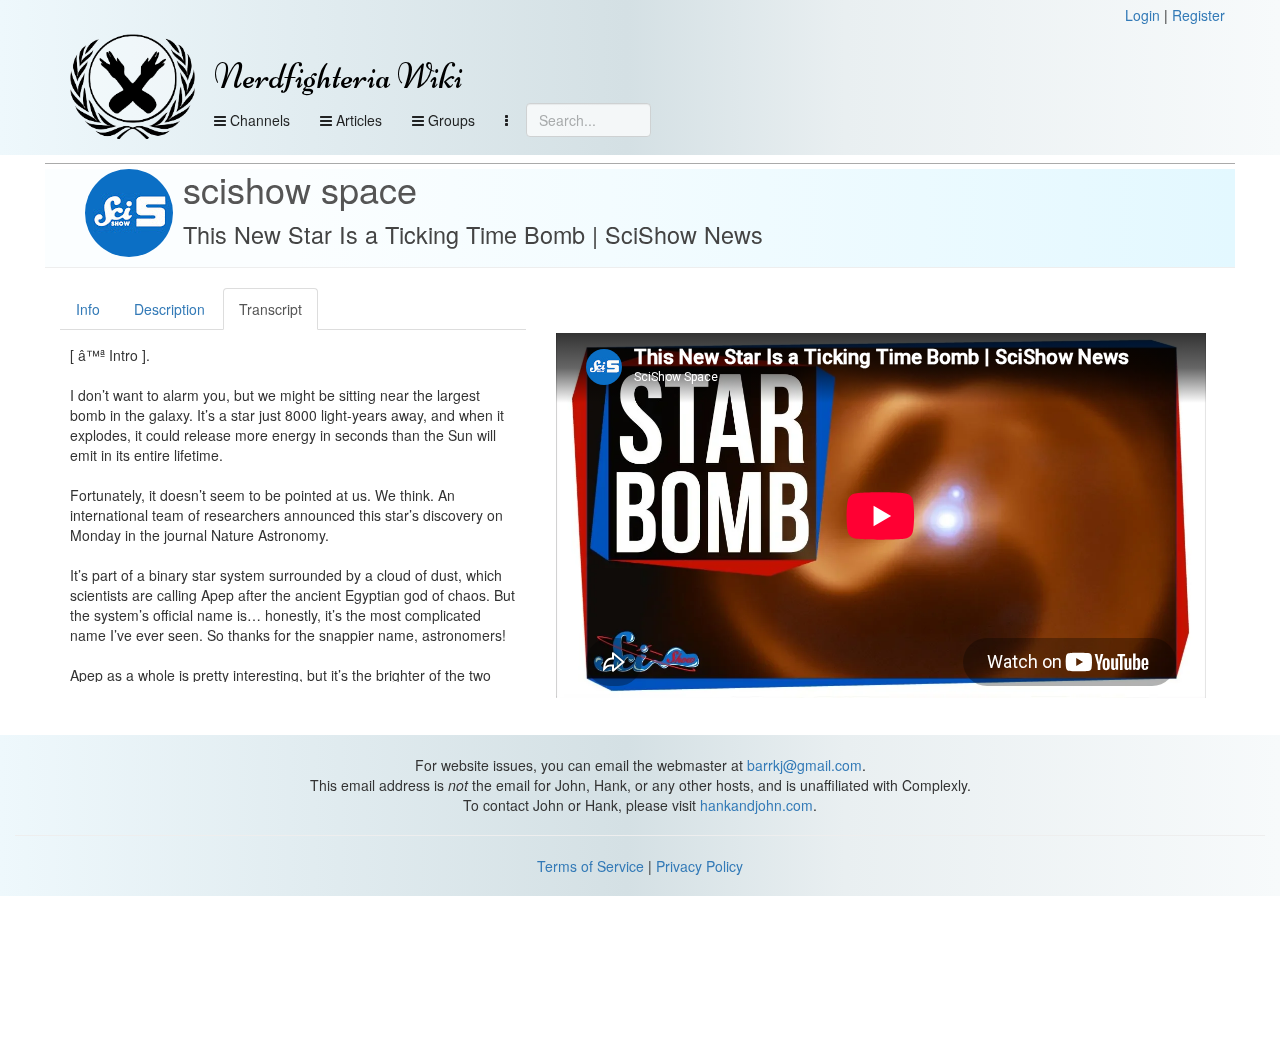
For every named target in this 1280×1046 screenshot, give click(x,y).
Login (1142, 15)
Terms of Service (590, 866)
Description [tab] (169, 309)
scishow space (300, 188)
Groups (449, 120)
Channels (258, 120)
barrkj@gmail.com (804, 765)
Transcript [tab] (270, 309)
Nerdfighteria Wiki (338, 76)
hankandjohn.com (756, 805)
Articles (357, 120)
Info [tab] (88, 309)
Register (1198, 15)
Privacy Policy (699, 866)
